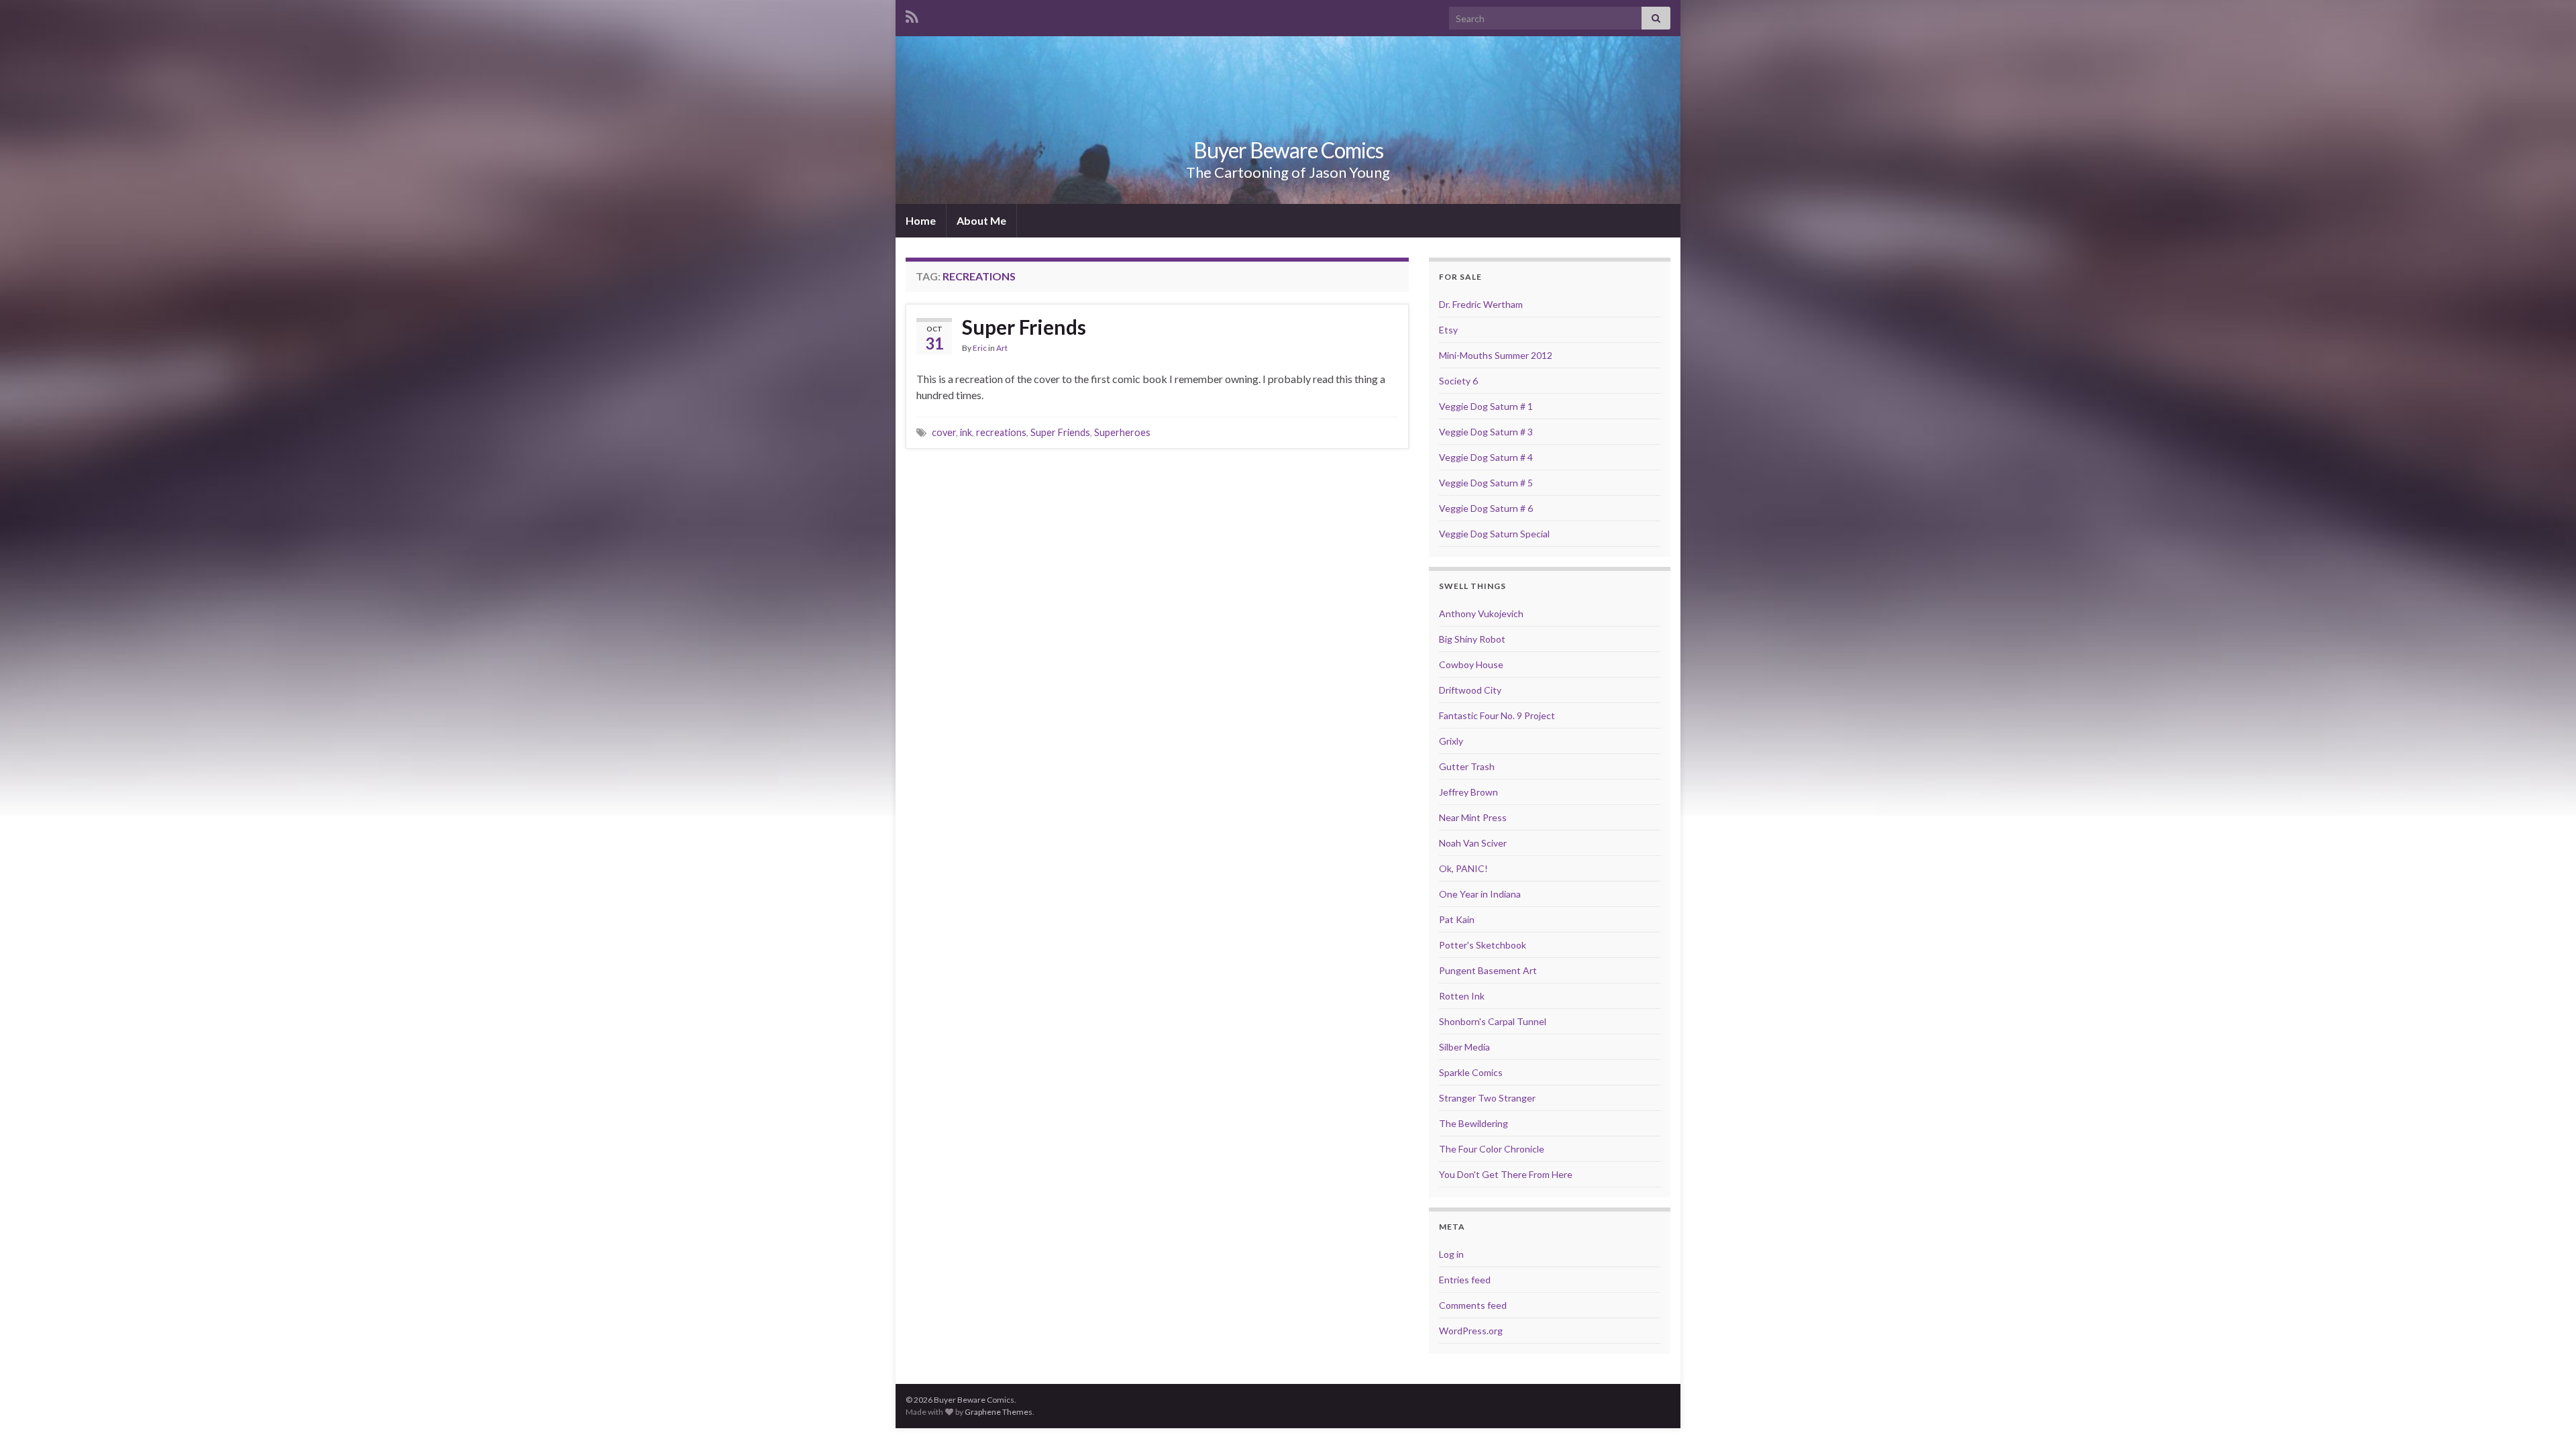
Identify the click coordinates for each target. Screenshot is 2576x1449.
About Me (981, 220)
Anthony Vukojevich (1481, 613)
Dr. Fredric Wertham (1481, 304)
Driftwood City (1470, 690)
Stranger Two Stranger (1487, 1098)
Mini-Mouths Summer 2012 (1496, 355)
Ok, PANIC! (1463, 868)
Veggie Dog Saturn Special (1494, 534)
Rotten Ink (1462, 996)
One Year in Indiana (1480, 894)
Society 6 (1458, 381)
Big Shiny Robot (1472, 639)
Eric (980, 348)
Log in (1451, 1254)
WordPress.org (1471, 1331)
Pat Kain (1457, 919)
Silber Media (1464, 1047)
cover (944, 432)
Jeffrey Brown (1468, 792)
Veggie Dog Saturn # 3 (1486, 432)
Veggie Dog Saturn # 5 (1486, 483)
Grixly (1451, 741)
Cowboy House (1471, 664)
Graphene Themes (999, 1412)
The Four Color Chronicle (1492, 1149)
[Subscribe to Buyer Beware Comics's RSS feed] (912, 14)
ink (966, 432)
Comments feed (1473, 1305)
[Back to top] (2546, 1419)
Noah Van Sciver (1473, 843)
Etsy (1448, 330)
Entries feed (1465, 1280)
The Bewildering (1473, 1123)
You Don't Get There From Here (1506, 1174)
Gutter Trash (1467, 766)
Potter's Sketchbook (1483, 945)
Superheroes (1122, 432)
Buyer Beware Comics (1288, 150)
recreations (1001, 432)
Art (1002, 348)
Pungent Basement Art (1488, 970)
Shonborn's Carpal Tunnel (1493, 1021)
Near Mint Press (1473, 817)
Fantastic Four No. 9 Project (1497, 715)
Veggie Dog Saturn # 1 (1486, 406)
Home (921, 220)
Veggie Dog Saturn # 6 (1486, 508)
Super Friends (1024, 327)
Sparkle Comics (1471, 1072)
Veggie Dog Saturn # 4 (1486, 457)
